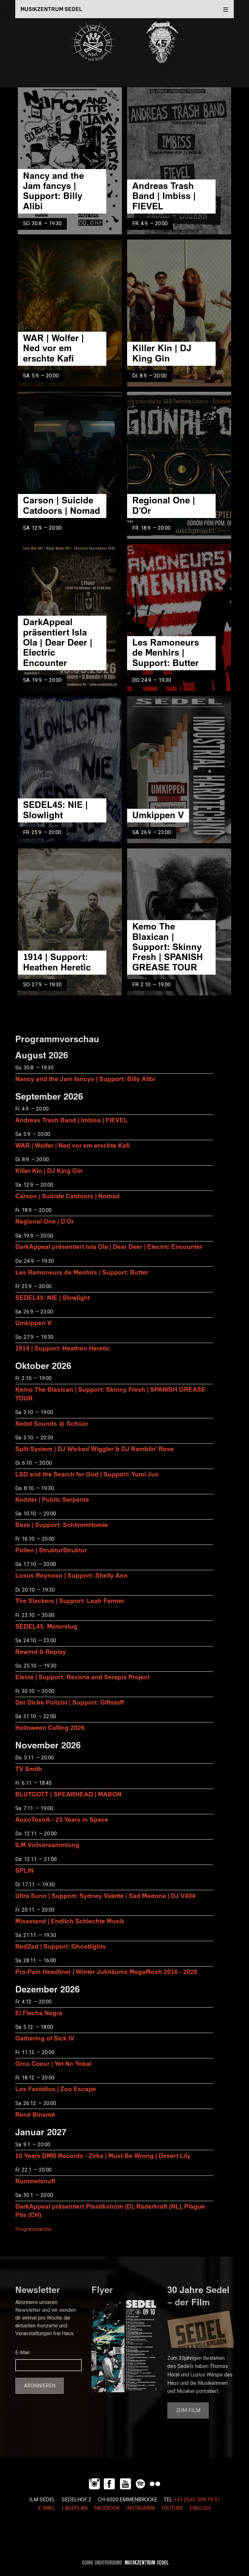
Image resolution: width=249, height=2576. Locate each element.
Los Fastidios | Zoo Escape (56, 2089)
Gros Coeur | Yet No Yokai (53, 2063)
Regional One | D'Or (164, 505)
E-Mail (22, 2353)
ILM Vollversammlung (47, 1845)
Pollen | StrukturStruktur (51, 1550)
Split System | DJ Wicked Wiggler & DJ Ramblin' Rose (95, 1449)
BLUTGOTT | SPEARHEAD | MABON (68, 1794)
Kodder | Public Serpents (52, 1499)
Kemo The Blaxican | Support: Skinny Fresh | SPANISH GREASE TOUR (168, 946)
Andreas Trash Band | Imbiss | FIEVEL (164, 196)
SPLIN (24, 1870)
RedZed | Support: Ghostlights (61, 1946)
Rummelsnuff (35, 2181)
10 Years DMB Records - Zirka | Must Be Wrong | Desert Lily (103, 2156)
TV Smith (29, 1769)
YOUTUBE (172, 2508)
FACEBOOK (107, 2508)
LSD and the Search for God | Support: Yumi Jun (87, 1474)
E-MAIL (47, 2508)
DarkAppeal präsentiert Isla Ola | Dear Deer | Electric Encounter (58, 642)
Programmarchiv (34, 2229)
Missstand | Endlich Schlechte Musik (70, 1921)
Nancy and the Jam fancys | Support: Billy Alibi (53, 191)
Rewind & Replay (41, 1652)
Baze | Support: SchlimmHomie (62, 1525)
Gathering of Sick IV (45, 2038)
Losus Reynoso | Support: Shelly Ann (71, 1575)
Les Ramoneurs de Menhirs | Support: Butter (166, 652)
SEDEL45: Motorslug (46, 1626)
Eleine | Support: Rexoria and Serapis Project (82, 1677)
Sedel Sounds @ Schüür (52, 1423)
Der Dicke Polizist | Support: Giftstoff (70, 1702)
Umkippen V (158, 815)
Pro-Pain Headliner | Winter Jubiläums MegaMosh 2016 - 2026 (106, 1972)
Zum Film (188, 2410)
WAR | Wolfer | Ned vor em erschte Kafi (53, 348)
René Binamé (35, 2114)
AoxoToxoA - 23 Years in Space (62, 1819)
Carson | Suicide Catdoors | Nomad (62, 505)
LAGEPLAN (75, 2508)
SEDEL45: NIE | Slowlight (55, 809)
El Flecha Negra (39, 2013)
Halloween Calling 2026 (50, 1727)
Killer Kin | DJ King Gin (162, 353)
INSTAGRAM (140, 2508)
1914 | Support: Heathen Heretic (57, 962)
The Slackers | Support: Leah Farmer (70, 1601)
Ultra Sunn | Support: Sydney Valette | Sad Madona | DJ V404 (105, 1896)
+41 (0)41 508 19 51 (197, 2500)
